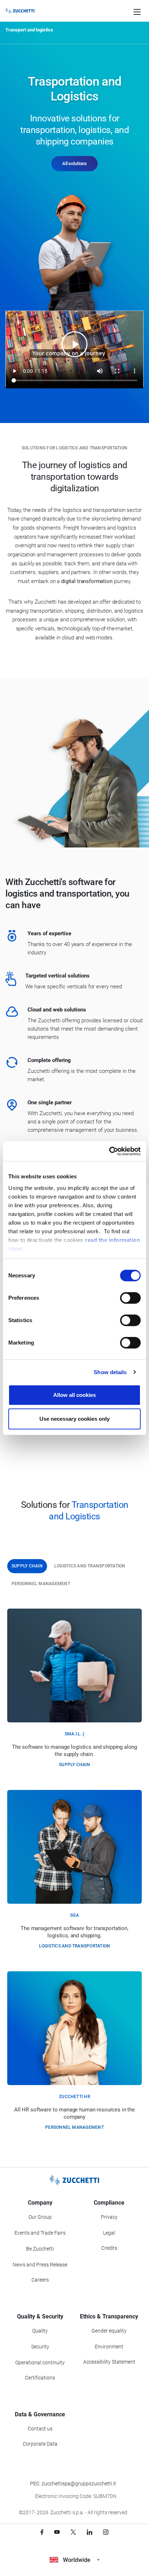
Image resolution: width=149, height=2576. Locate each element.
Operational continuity (40, 2363)
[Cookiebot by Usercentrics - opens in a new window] (109, 1151)
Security (40, 2347)
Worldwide (77, 2560)
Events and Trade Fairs (40, 2233)
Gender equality (109, 2331)
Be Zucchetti (40, 2249)
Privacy (109, 2217)
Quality (40, 2331)
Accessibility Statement (109, 2362)
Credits (109, 2248)
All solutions (74, 163)
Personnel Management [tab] (41, 1584)
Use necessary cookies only (74, 1419)
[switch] (130, 1298)
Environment (109, 2347)
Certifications (40, 2378)
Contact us (40, 2429)
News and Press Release (40, 2265)
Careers (40, 2280)
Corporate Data (40, 2444)
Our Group (40, 2217)
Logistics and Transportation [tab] (90, 1566)
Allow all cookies (74, 1395)
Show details (110, 1372)
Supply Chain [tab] (27, 1566)
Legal (109, 2233)
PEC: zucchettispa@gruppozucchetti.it (73, 2484)
